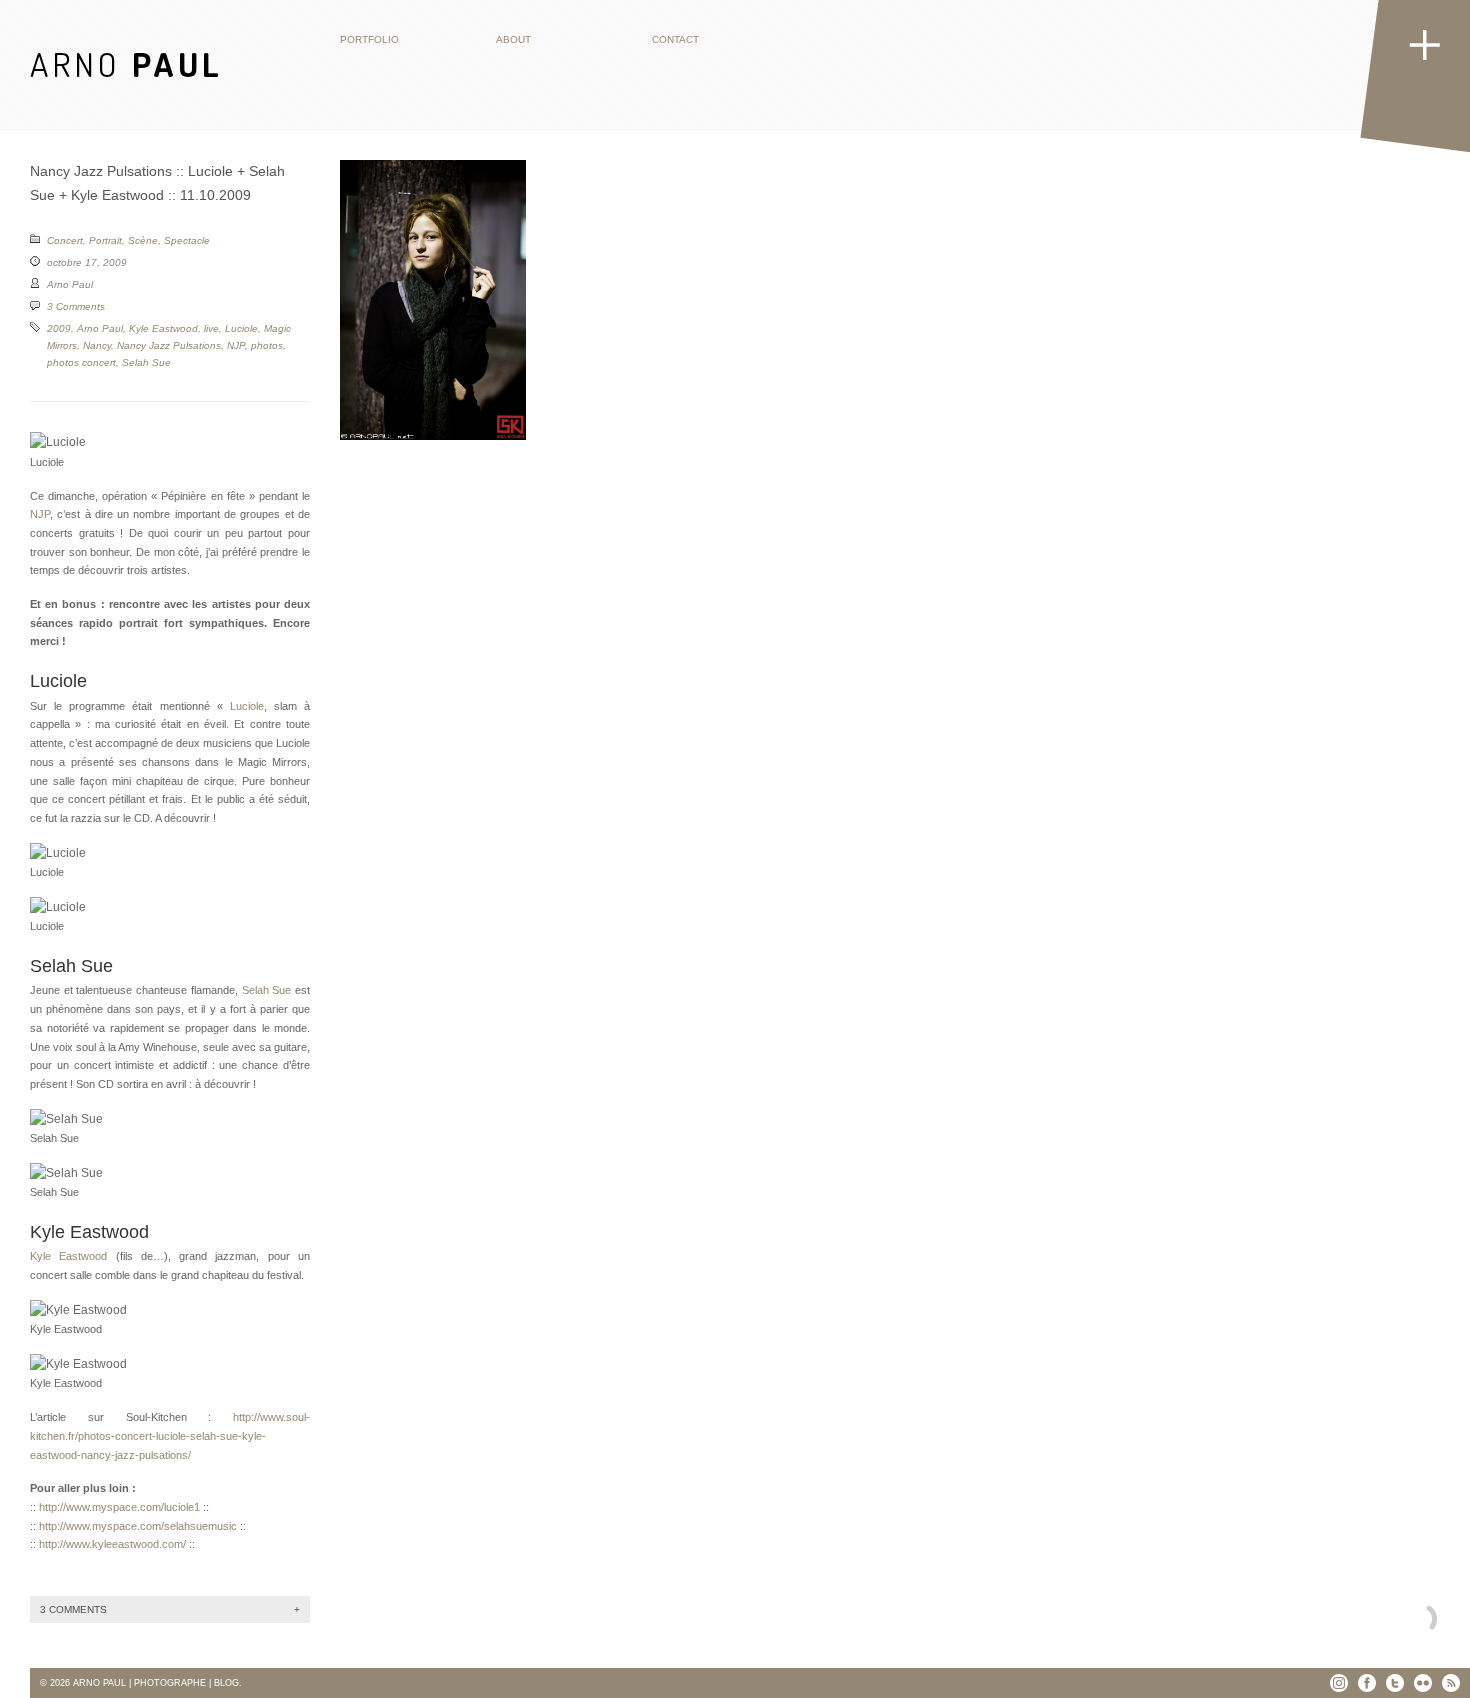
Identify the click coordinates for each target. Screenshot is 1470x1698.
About (513, 39)
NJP (236, 345)
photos (267, 345)
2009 (59, 328)
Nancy (97, 345)
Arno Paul (100, 328)
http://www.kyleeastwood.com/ (112, 1544)
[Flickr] (1423, 1683)
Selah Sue (146, 362)
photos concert (81, 362)
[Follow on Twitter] (1395, 1683)
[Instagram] (1339, 1683)
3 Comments (76, 306)
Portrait (105, 240)
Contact (675, 39)
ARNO (126, 63)
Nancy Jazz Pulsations (169, 345)
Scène (143, 240)
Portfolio (369, 39)
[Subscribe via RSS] (1451, 1683)
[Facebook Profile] (1367, 1683)
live (211, 328)
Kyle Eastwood (163, 328)
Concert (65, 240)
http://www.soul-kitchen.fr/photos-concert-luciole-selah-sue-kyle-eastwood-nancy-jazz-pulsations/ (170, 1435)
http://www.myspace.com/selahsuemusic (138, 1526)
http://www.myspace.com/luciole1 (119, 1507)
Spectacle (187, 240)
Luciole (241, 328)
